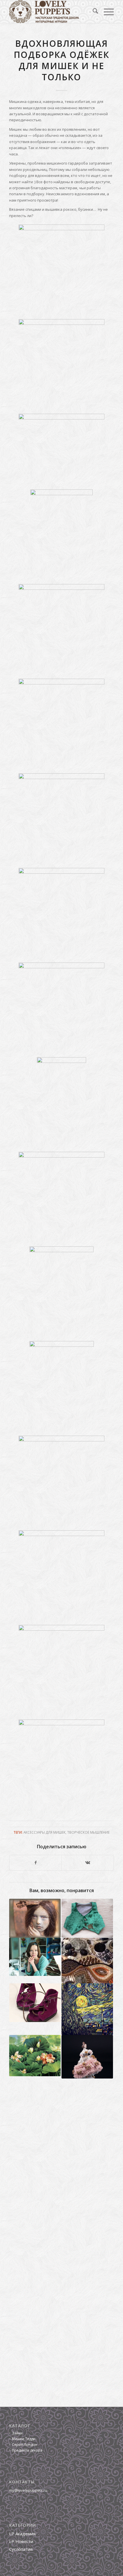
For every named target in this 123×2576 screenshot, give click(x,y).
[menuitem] (93, 12)
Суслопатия (21, 2549)
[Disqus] (61, 2165)
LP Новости (21, 2541)
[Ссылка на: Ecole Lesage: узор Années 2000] (87, 1961)
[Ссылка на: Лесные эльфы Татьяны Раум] (35, 1918)
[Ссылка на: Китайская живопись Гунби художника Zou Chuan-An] (35, 2056)
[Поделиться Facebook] (35, 1863)
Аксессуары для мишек (44, 1832)
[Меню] (106, 12)
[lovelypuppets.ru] (51, 12)
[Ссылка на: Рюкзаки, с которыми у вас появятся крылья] (35, 1957)
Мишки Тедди (24, 2439)
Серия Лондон (25, 2445)
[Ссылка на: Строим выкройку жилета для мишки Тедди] (87, 1918)
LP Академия (22, 2534)
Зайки (17, 2433)
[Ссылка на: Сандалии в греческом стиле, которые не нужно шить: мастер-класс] (35, 2003)
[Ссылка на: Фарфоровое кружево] (87, 2057)
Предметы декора (27, 2450)
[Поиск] (93, 12)
